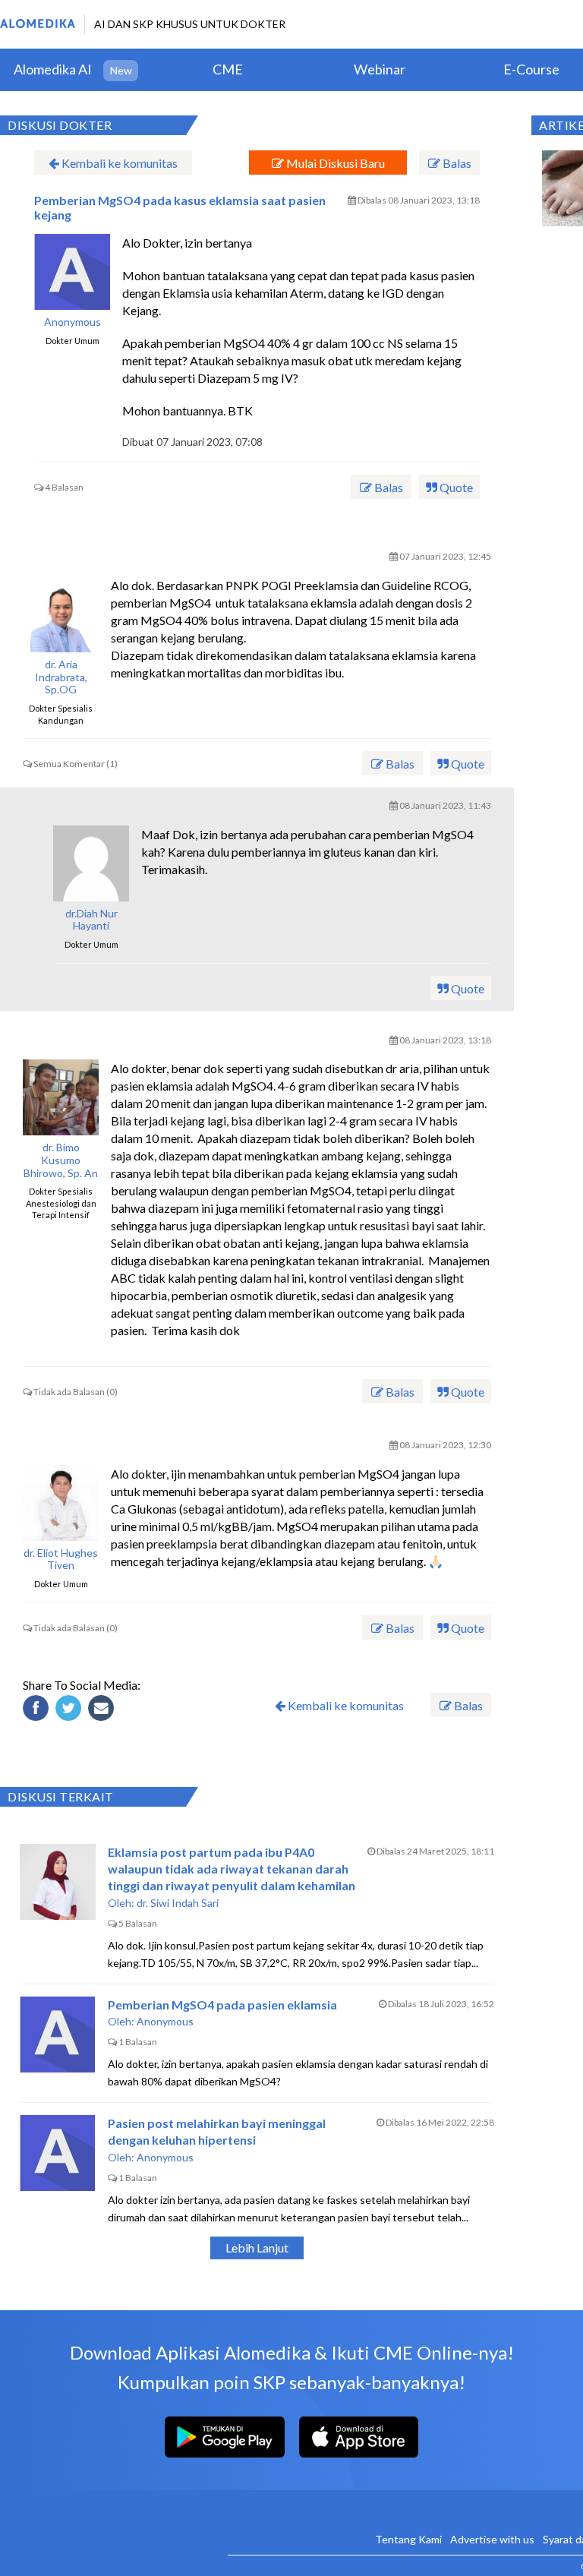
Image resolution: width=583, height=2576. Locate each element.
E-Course (531, 69)
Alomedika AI (53, 69)
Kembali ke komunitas (118, 163)
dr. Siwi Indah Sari (178, 1903)
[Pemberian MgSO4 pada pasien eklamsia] (58, 2035)
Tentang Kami (408, 2539)
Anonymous (72, 322)
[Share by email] (103, 1710)
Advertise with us (492, 2539)
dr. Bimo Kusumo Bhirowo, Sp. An (61, 1160)
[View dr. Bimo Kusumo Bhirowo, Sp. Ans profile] (61, 1097)
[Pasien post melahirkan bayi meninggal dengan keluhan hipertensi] (58, 2153)
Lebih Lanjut (257, 2248)
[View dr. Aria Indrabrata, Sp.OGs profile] (61, 614)
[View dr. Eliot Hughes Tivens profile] (61, 1503)
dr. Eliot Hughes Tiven (61, 1559)
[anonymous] (72, 272)
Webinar (380, 69)
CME (228, 69)
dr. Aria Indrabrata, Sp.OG (61, 677)
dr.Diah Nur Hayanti (91, 920)
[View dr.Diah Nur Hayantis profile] (91, 863)
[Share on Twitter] (71, 1710)
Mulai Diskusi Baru (334, 163)
